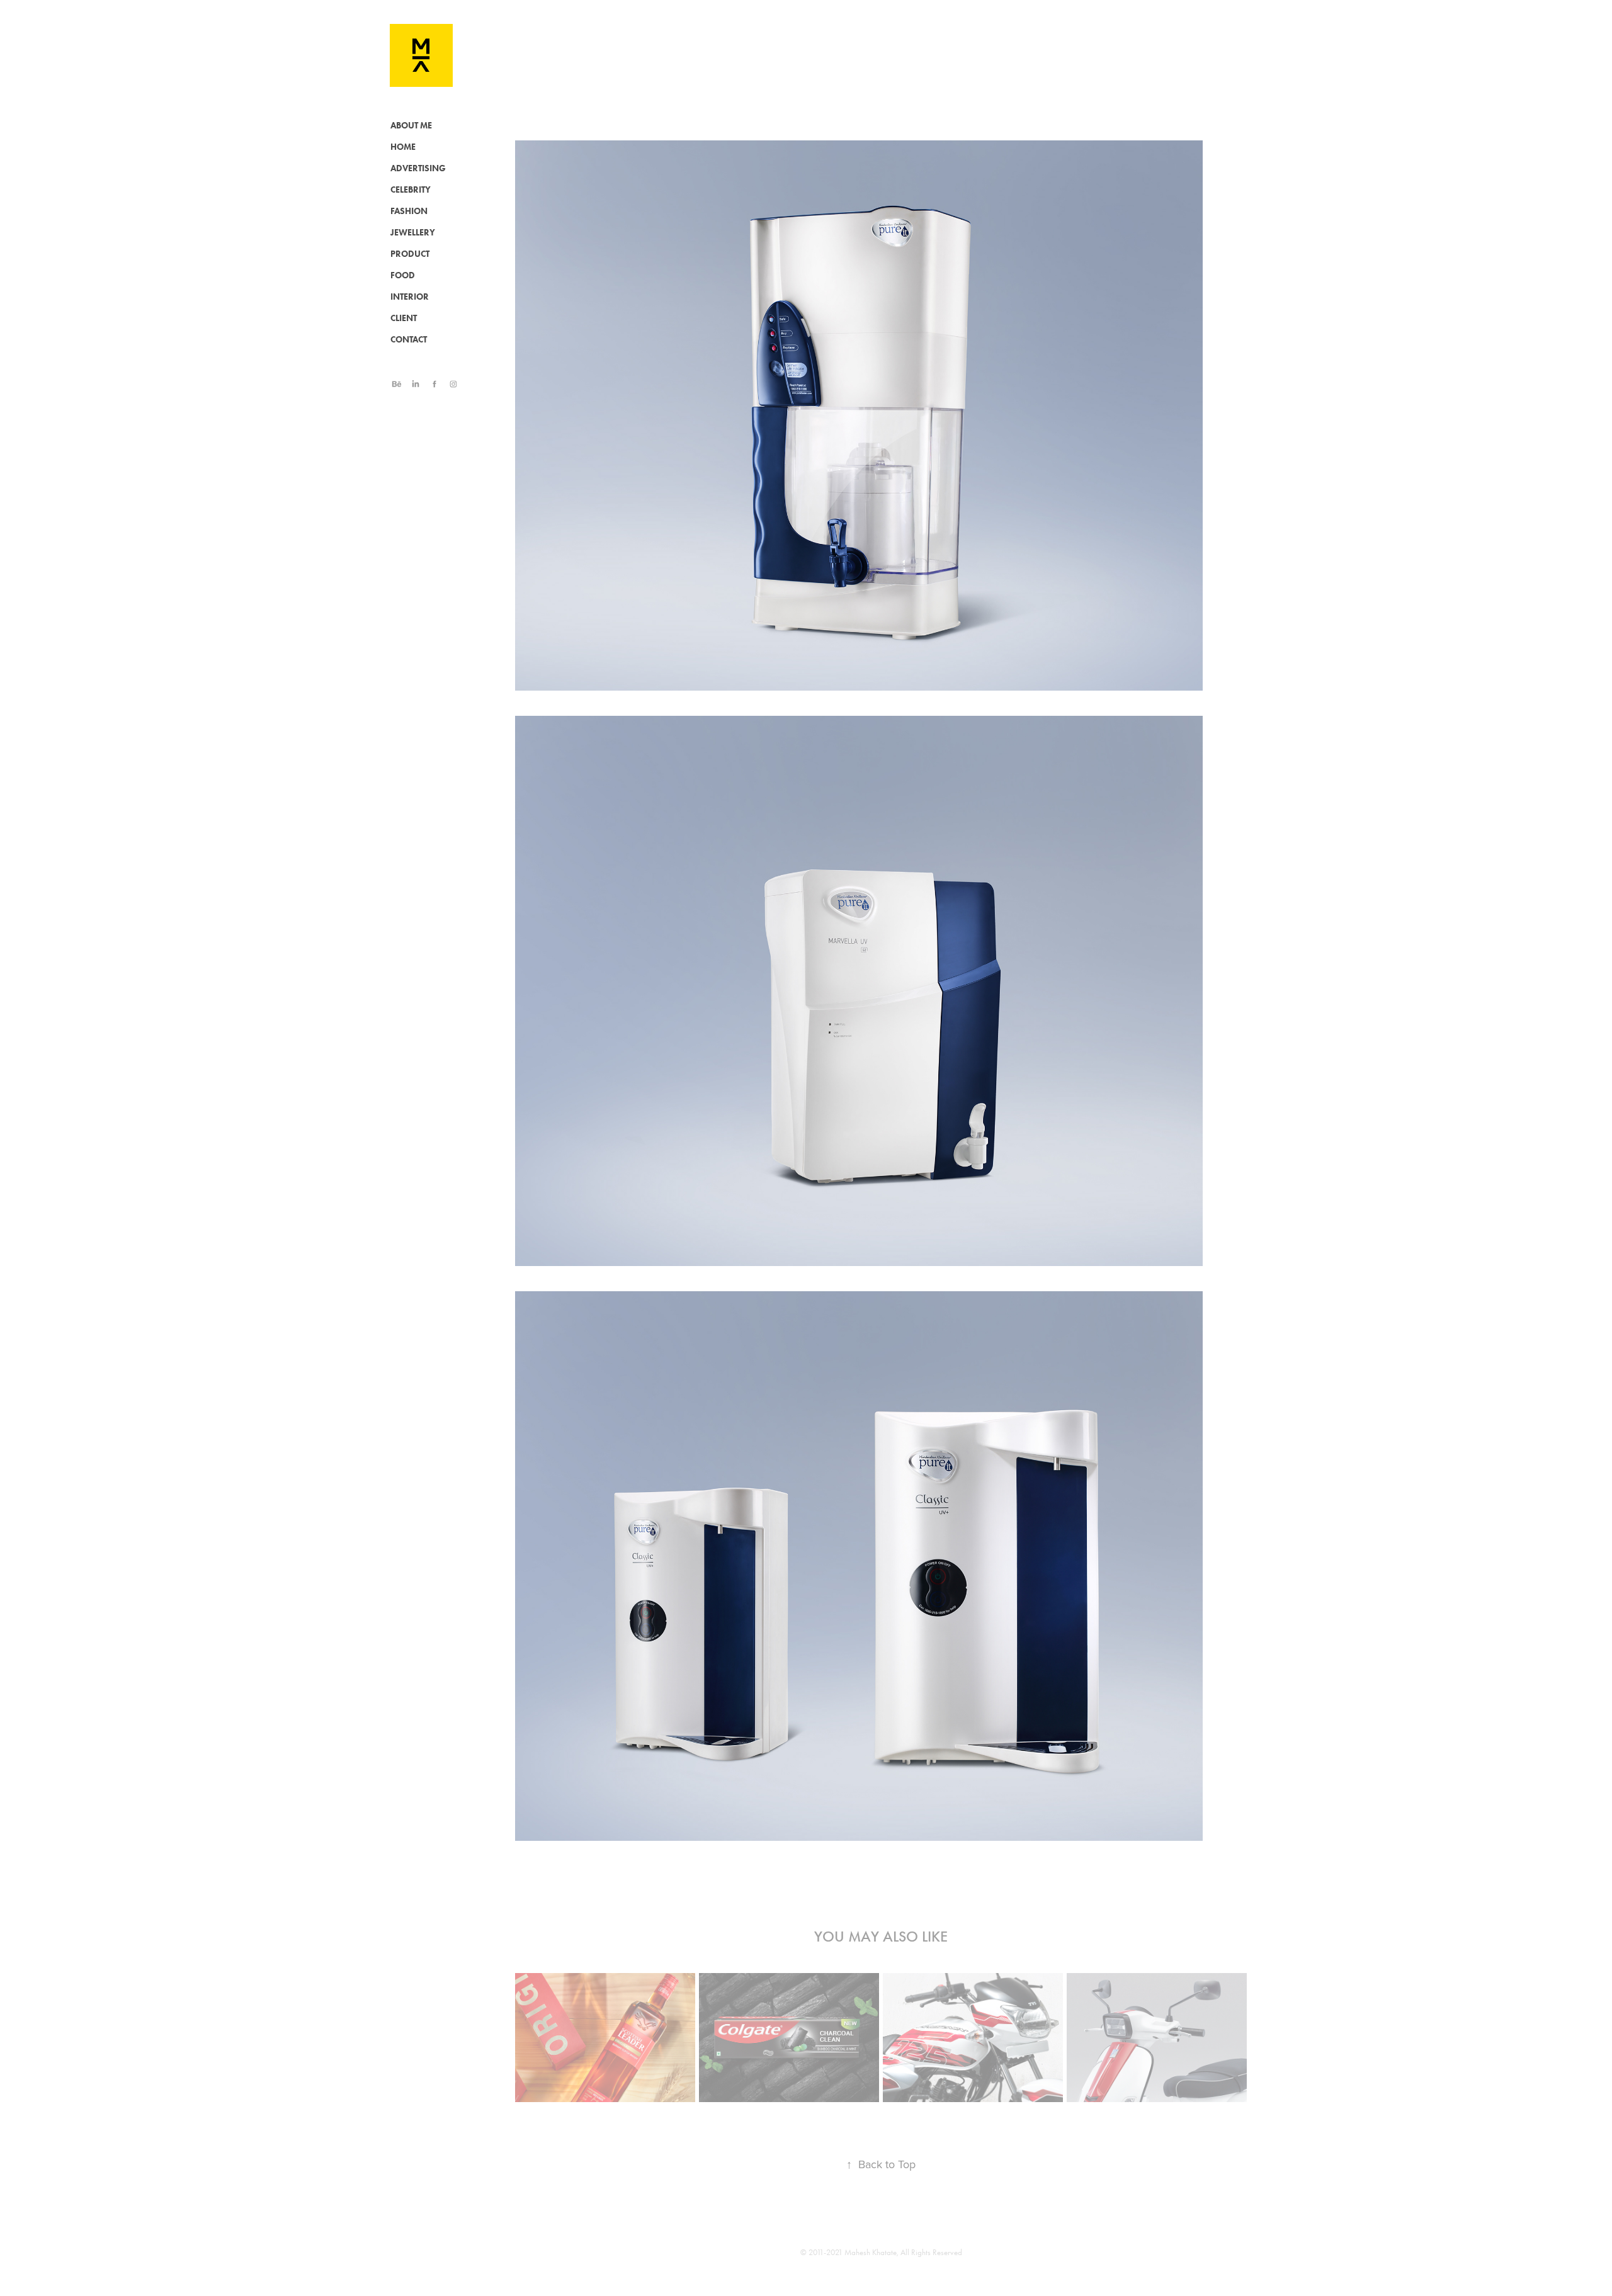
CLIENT (404, 318)
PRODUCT (410, 254)
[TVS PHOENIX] (973, 2035)
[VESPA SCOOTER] (1157, 2035)
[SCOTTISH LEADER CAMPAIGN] (605, 2035)
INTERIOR (410, 297)
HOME (403, 147)
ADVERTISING (418, 168)
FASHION (409, 211)
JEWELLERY (413, 233)
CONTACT (409, 340)
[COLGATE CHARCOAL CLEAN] (789, 2035)
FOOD (403, 275)
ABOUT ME (411, 126)
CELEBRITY (411, 190)
